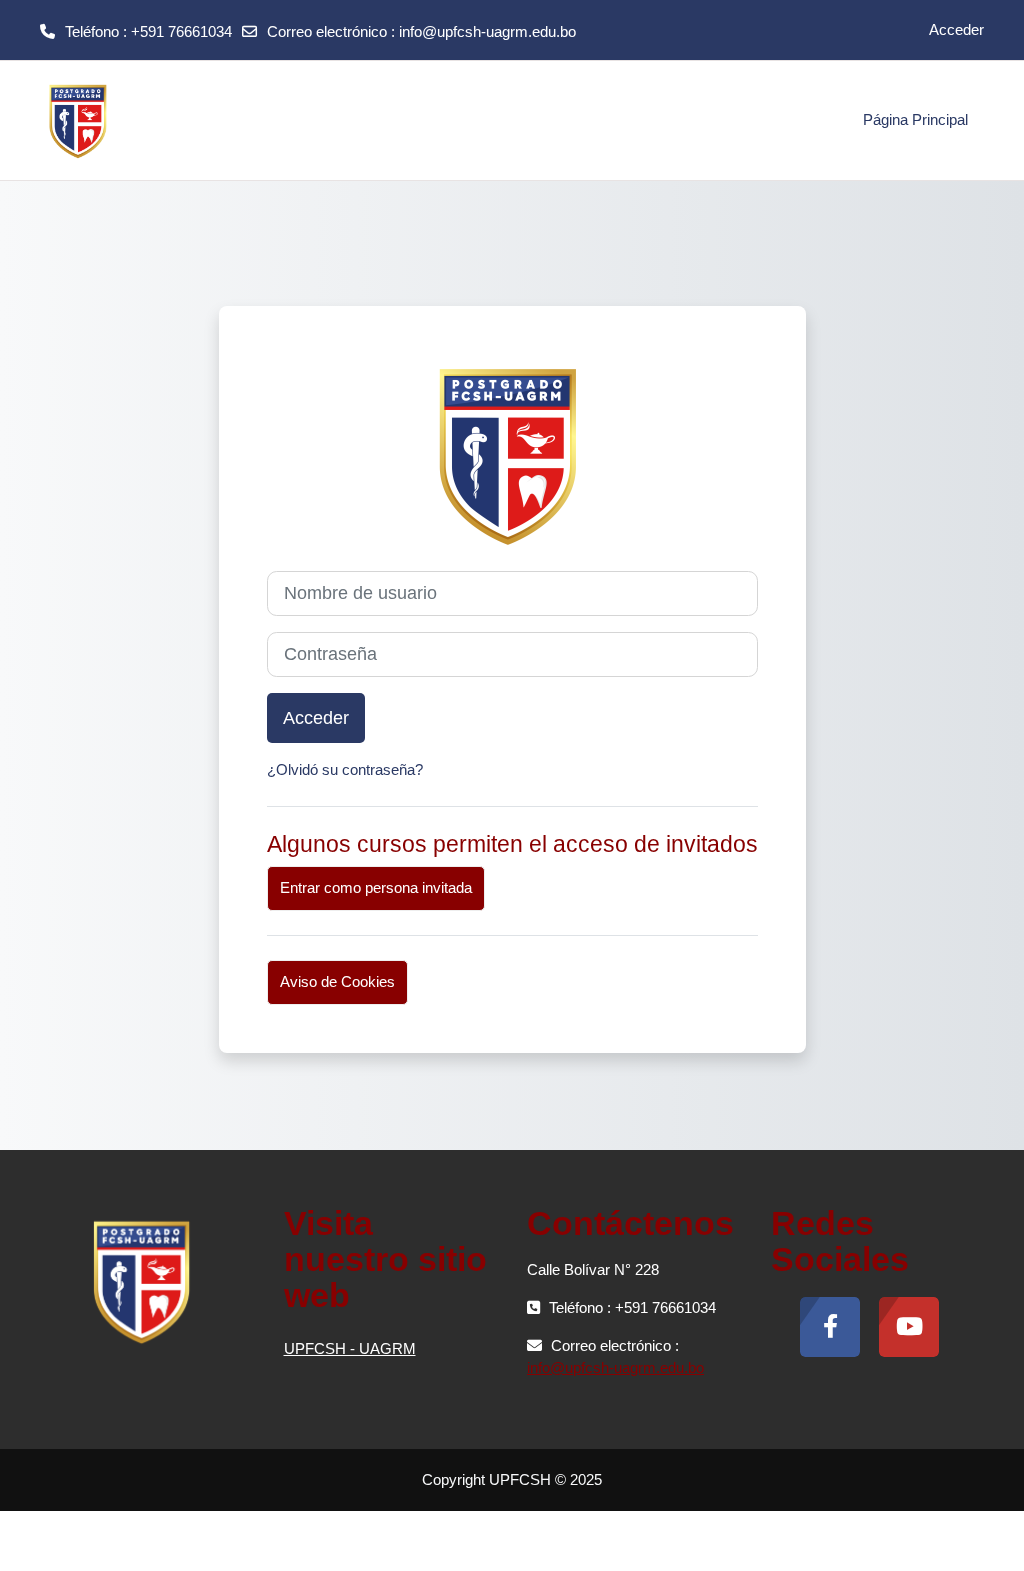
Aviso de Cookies (337, 981)
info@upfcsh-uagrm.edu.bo (487, 31)
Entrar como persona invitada (376, 887)
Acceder (956, 29)
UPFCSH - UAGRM (350, 1348)
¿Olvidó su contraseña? (345, 769)
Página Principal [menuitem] (915, 119)
